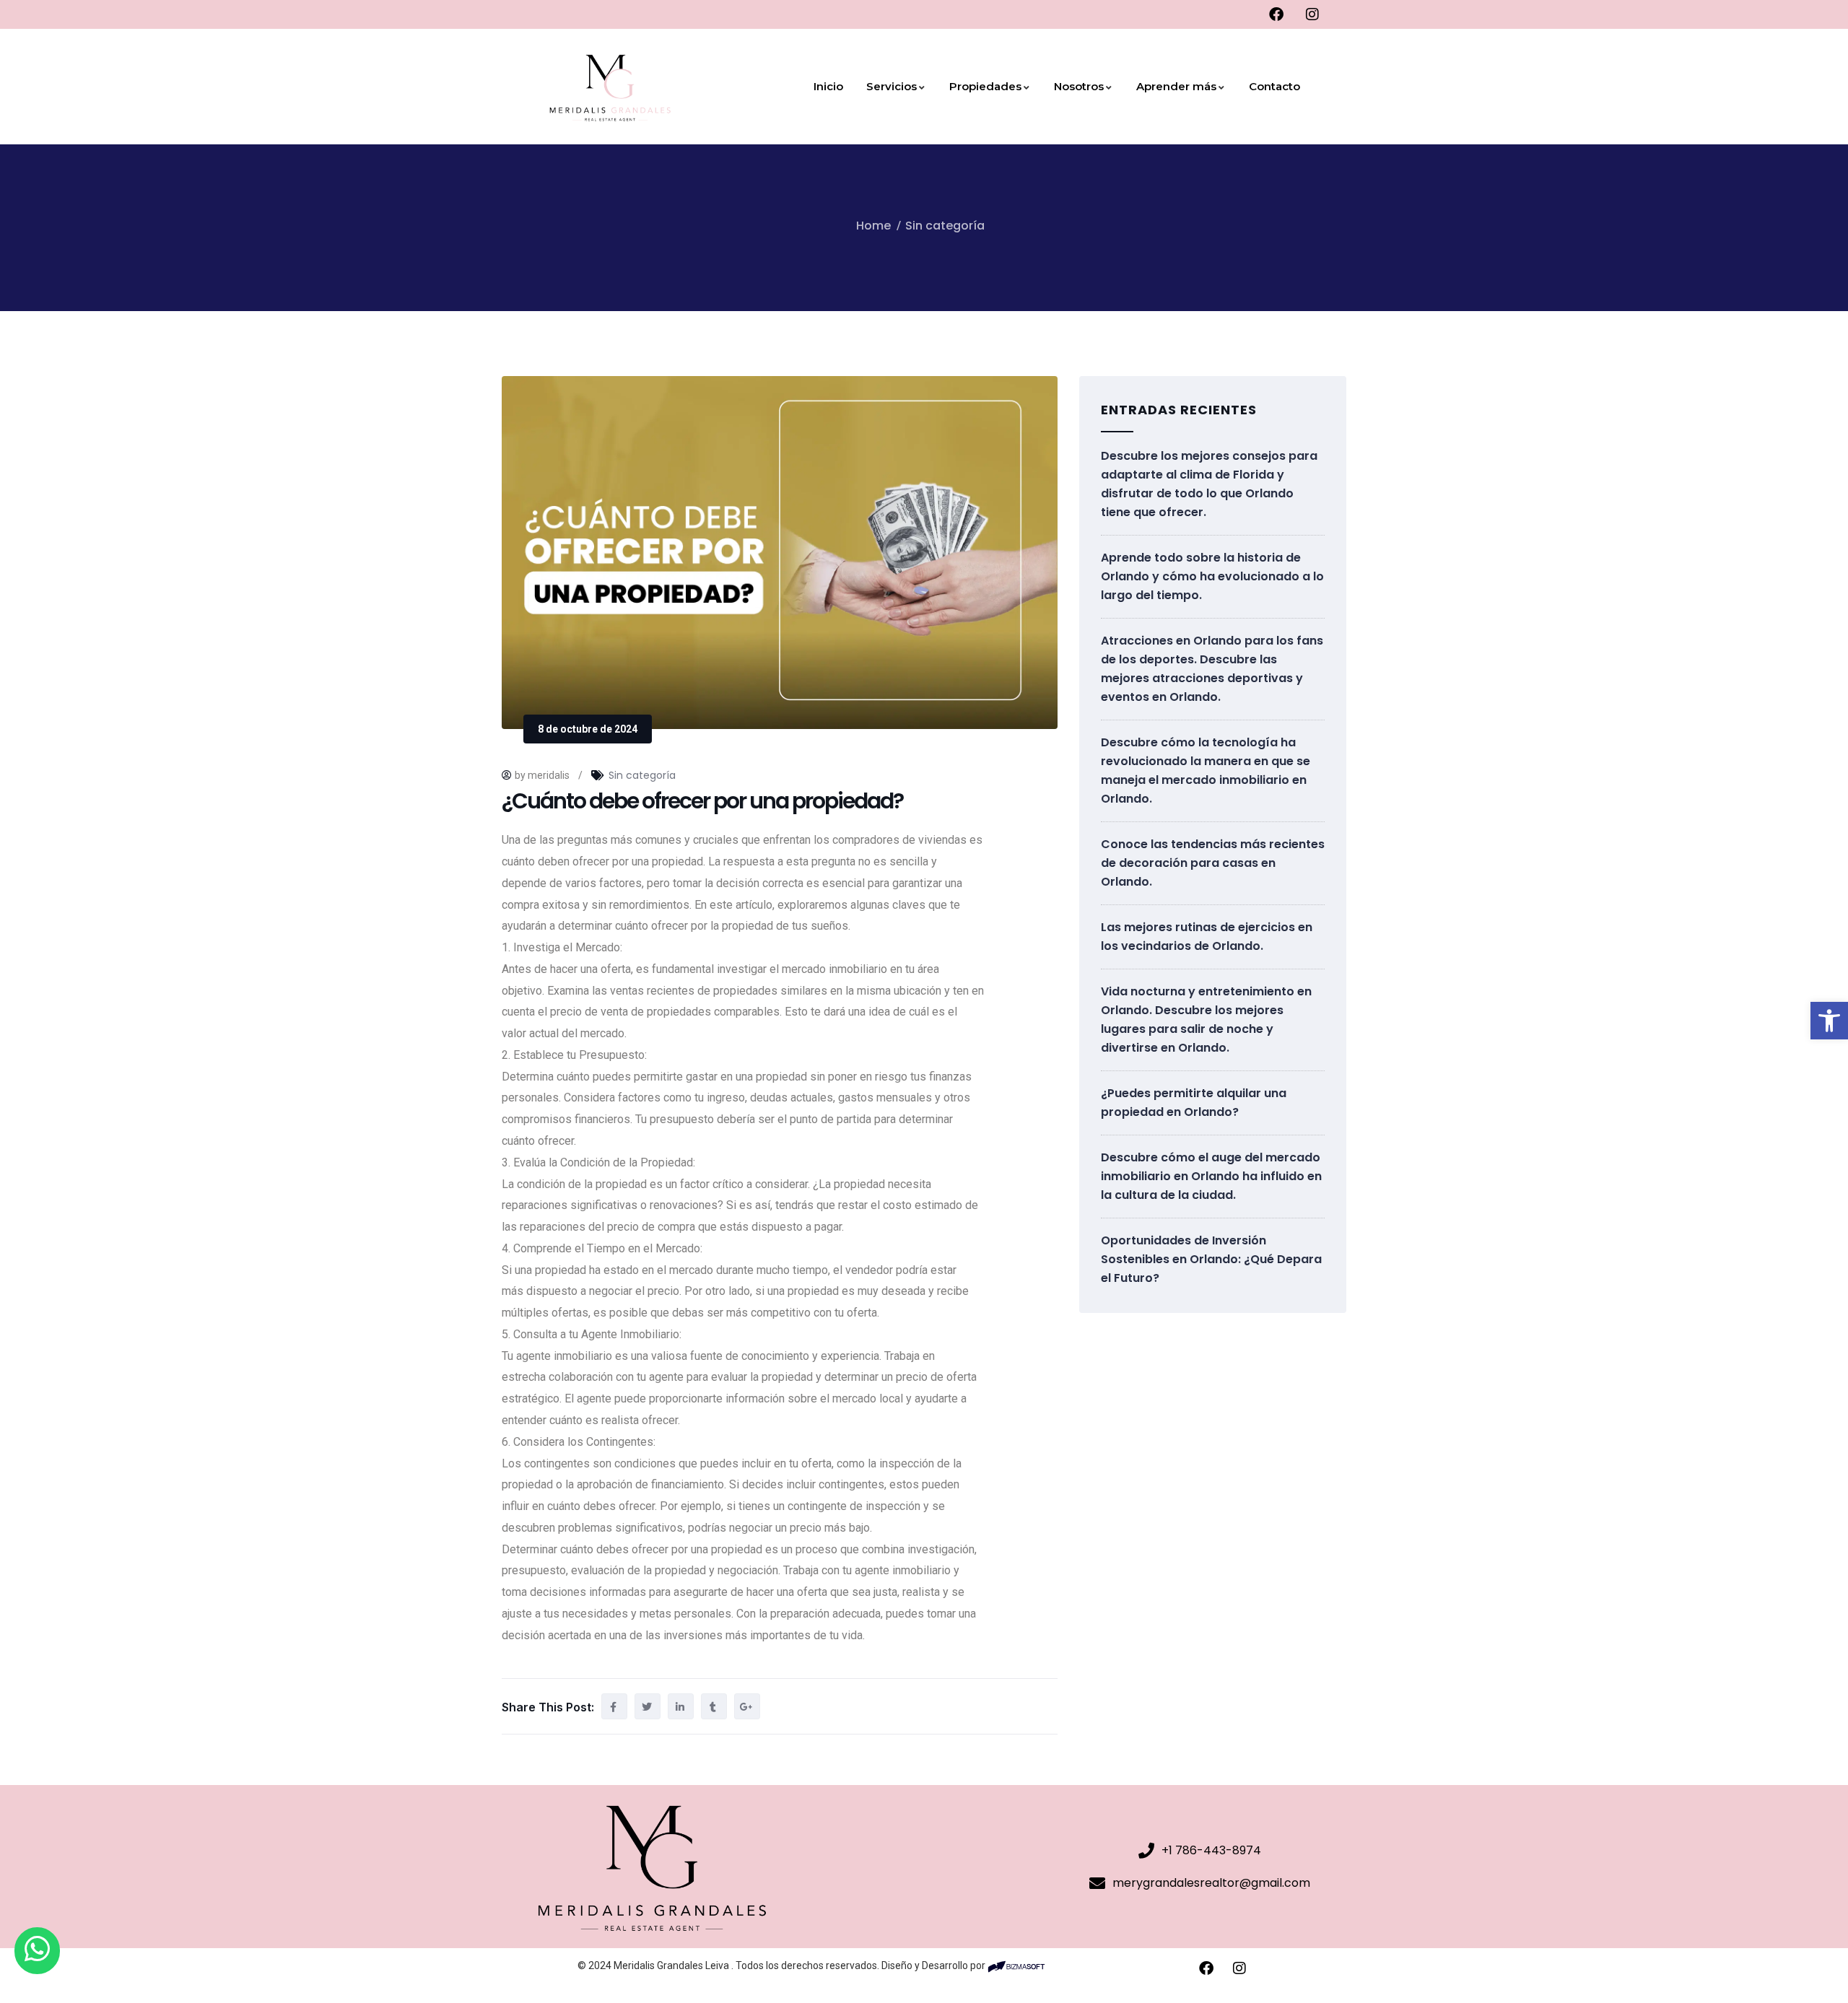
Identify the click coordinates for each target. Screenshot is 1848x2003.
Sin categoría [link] (945, 226)
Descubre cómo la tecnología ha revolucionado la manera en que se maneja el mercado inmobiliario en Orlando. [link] (1206, 771)
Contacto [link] (1274, 86)
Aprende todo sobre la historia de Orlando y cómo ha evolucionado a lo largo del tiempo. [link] (1212, 576)
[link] (1829, 1021)
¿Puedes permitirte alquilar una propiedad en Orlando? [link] (1194, 1103)
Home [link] (873, 226)
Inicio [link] (828, 86)
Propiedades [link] (985, 86)
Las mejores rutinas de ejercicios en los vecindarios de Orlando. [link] (1207, 937)
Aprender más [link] (1176, 86)
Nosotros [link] (1079, 86)
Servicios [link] (892, 86)
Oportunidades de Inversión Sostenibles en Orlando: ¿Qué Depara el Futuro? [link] (1211, 1259)
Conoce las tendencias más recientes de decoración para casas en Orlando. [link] (1213, 863)
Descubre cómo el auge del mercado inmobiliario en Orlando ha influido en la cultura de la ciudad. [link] (1211, 1176)
